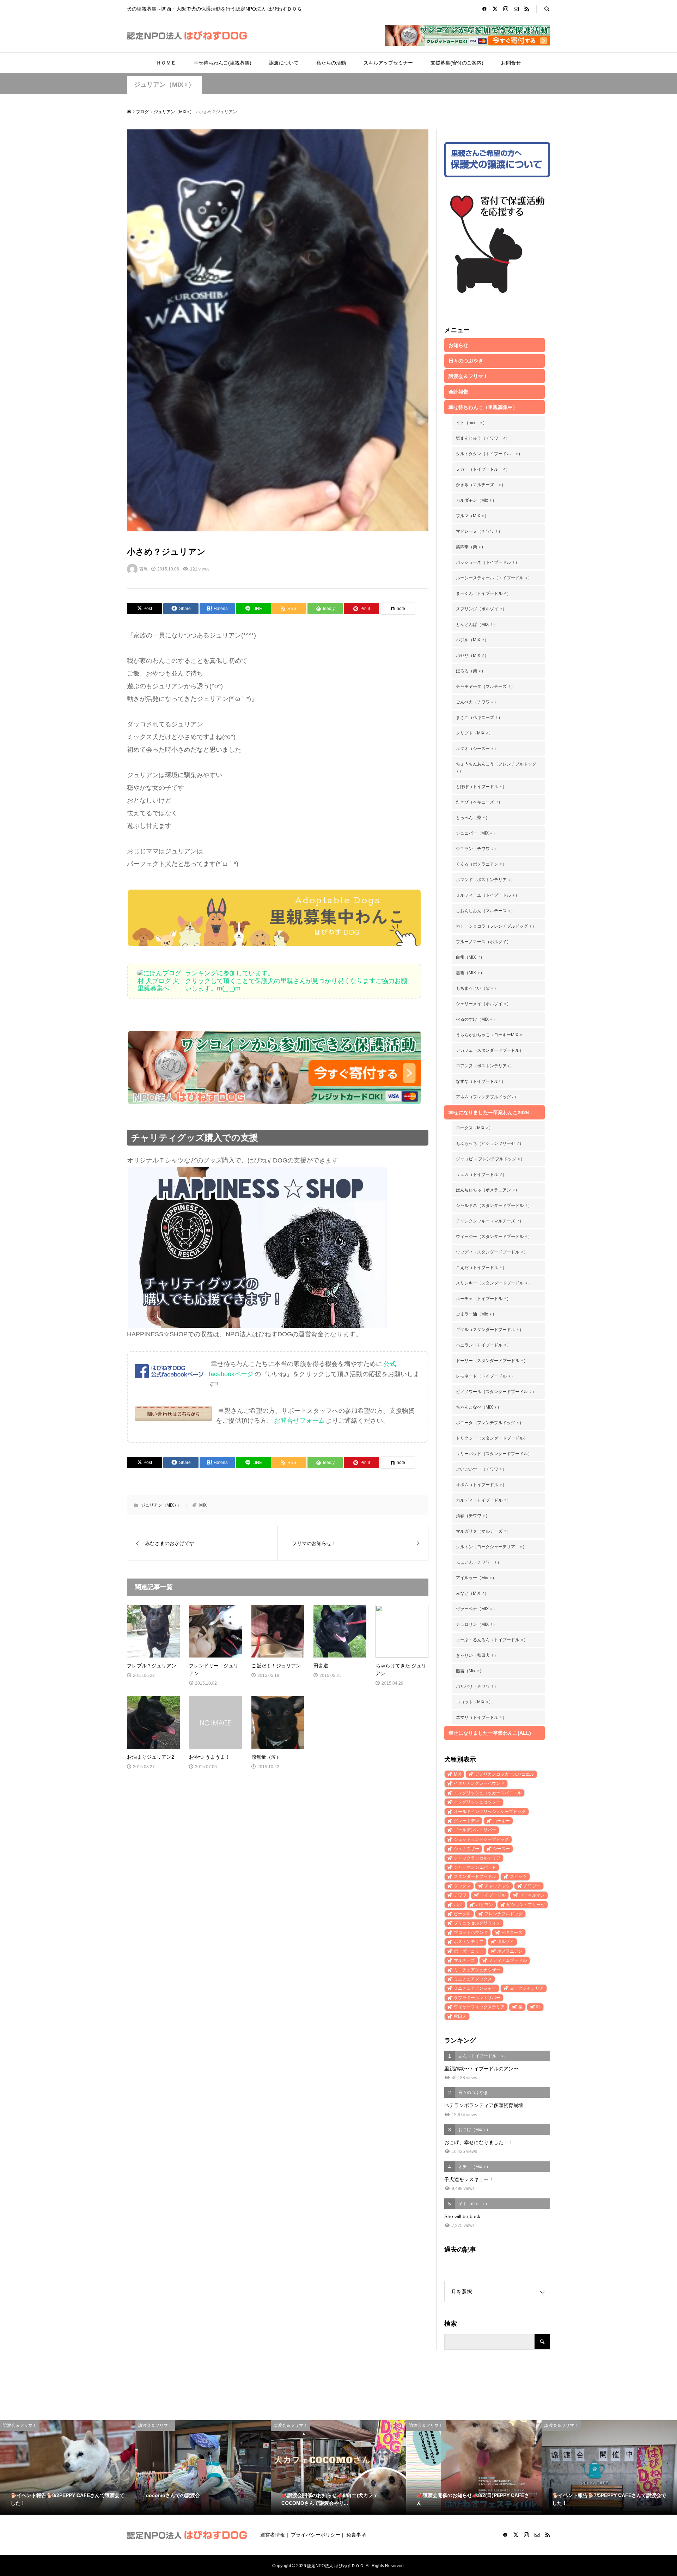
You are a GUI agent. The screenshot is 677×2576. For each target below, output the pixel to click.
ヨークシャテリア (527, 1988)
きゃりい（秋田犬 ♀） (477, 1655)
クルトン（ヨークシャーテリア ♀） (491, 1547)
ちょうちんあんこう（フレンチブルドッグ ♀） (496, 768)
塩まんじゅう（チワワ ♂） (483, 438)
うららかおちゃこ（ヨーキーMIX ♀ (489, 1035)
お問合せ (511, 63)
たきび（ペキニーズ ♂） (479, 802)
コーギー (501, 1821)
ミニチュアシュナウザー (477, 1970)
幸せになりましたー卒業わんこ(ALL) (490, 1733)
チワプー (532, 1886)
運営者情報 (273, 2535)
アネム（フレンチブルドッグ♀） (487, 1097)
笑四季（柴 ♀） (471, 547)
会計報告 (458, 392)
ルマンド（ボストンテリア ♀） (486, 880)
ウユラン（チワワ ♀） (477, 849)
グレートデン (466, 1821)
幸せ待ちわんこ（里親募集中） (483, 407)
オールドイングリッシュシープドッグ (490, 1812)
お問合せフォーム (299, 1421)
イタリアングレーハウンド (479, 1783)
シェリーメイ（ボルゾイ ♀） (483, 1004)
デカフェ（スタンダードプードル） (490, 1050)
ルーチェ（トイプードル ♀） (483, 1299)
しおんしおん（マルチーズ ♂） (486, 911)
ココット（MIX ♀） (474, 1702)
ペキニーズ (512, 1933)
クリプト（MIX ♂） (474, 733)
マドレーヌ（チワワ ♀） (479, 531)
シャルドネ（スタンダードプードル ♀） (494, 1205)
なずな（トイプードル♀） (481, 1081)
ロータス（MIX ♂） (474, 1128)
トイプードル (493, 1895)
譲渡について (284, 63)
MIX (203, 1505)
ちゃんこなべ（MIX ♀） (479, 1407)
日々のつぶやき (466, 361)
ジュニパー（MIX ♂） (477, 833)
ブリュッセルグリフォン (477, 1923)
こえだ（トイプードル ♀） (481, 1268)
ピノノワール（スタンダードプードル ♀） (496, 1392)
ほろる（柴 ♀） (471, 671)
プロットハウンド (471, 1933)
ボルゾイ (506, 1942)
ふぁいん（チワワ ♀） (479, 1562)
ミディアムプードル (508, 1960)
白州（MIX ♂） (470, 957)
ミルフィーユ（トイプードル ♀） (488, 895)
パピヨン (484, 1905)
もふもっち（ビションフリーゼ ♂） (490, 1143)
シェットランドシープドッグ (481, 1839)
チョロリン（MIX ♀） (477, 1624)
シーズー (501, 1849)
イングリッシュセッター (477, 1802)
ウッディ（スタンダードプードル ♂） (492, 1252)
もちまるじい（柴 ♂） (477, 988)
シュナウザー (466, 1849)
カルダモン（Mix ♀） (476, 500)
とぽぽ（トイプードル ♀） (481, 787)
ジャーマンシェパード (475, 1867)
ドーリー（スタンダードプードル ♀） (492, 1361)
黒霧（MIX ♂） (470, 973)
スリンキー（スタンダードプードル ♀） (494, 1283)
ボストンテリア (469, 1942)
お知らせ (458, 345)
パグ (458, 1905)
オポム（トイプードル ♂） (481, 1485)
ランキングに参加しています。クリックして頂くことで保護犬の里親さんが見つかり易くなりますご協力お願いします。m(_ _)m (296, 981)
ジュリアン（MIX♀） (164, 85)
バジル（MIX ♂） (472, 640)
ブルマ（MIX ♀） (472, 516)
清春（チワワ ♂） (473, 1516)
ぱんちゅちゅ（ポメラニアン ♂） (488, 1190)
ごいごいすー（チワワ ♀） (481, 1469)
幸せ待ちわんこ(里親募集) (222, 63)
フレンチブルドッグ (504, 1914)
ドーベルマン (532, 1895)
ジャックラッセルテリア (477, 1858)
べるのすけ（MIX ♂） (477, 1019)
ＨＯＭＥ (166, 63)
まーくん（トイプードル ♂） (483, 593)
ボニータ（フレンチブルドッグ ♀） (490, 1423)
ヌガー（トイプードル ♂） (483, 469)
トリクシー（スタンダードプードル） (492, 1438)
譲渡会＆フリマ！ (468, 376)
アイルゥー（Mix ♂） (476, 1578)
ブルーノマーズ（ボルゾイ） (483, 942)
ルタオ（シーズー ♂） (477, 749)
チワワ (460, 1895)
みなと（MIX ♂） (472, 1593)
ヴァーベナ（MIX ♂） (477, 1609)
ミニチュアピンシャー (475, 1988)
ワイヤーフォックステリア (479, 2007)
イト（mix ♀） (471, 423)
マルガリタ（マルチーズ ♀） (483, 1531)
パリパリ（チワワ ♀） (477, 1686)
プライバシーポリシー (316, 2535)
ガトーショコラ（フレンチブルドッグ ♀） (496, 926)
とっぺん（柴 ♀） (473, 818)
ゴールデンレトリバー (475, 1830)
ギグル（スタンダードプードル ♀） (490, 1330)
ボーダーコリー (469, 1951)
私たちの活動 (331, 63)
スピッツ (518, 1876)
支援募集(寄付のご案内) (457, 63)
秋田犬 (460, 2016)
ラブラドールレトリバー (477, 1998)
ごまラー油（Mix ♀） (476, 1314)
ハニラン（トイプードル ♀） (483, 1345)
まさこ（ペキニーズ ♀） (479, 718)
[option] (68, 2468)
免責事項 (356, 2535)
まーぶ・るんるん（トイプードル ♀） (492, 1640)
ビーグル (462, 1914)
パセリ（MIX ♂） (472, 655)
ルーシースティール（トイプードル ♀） (494, 578)
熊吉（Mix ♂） (470, 1671)
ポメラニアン (510, 1951)
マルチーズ (464, 1960)
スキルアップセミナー (388, 63)
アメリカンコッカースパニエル (505, 1774)
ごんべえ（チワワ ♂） (477, 702)
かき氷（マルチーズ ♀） (481, 485)
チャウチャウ (497, 1886)
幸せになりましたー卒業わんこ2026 (489, 1112)
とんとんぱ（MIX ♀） (477, 624)
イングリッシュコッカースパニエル (488, 1793)
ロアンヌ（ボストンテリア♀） (485, 1066)
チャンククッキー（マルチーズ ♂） (490, 1221)
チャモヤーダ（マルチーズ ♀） (486, 686)
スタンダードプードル (475, 1876)
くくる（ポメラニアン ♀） (481, 864)
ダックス (462, 1886)
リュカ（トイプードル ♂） (481, 1174)
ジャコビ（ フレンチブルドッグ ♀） (490, 1159)
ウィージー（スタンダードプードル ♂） (494, 1237)
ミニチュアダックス (473, 1979)
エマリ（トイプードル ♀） (481, 1717)
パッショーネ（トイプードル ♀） (488, 562)
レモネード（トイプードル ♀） (486, 1376)
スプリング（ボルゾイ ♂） (481, 609)
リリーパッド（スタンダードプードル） (494, 1454)
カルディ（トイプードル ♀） (483, 1500)
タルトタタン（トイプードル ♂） (489, 454)
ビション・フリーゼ (526, 1905)
